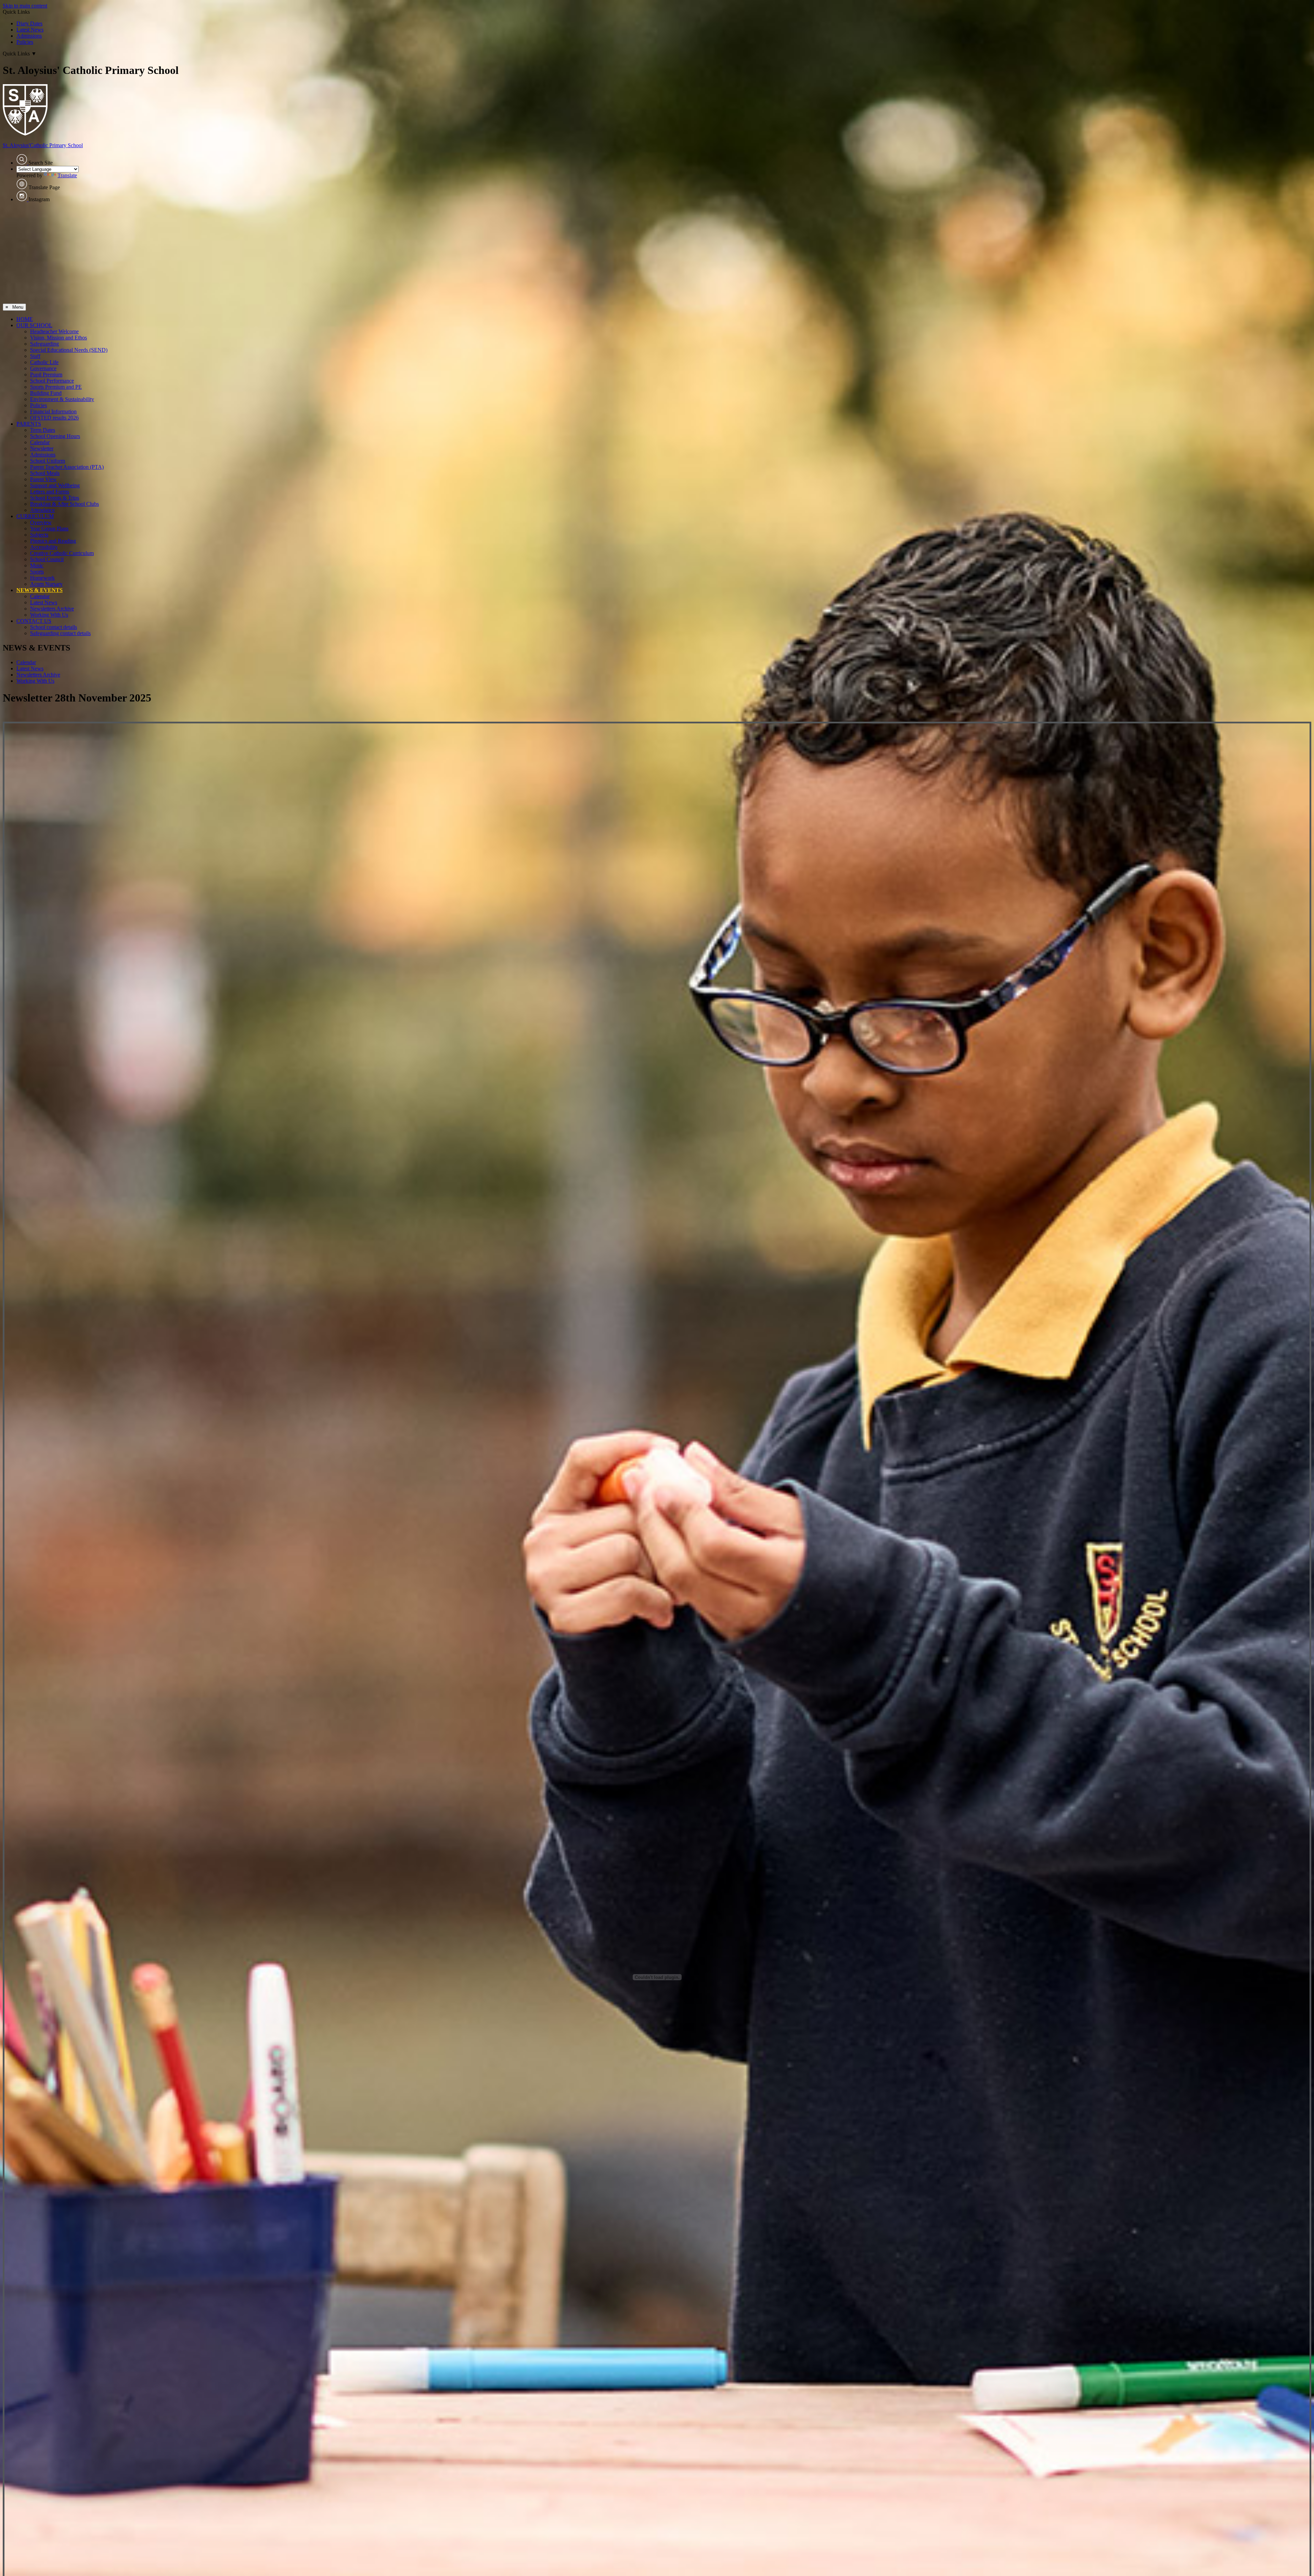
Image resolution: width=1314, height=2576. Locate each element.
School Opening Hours (55, 436)
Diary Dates (29, 23)
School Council (47, 559)
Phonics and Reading (53, 541)
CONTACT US (34, 621)
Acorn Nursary (46, 584)
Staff (35, 356)
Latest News (30, 30)
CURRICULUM (35, 516)
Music (37, 565)
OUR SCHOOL (34, 325)
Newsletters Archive (52, 609)
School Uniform (48, 461)
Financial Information (53, 411)
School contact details (54, 627)
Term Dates (43, 430)
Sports (37, 572)
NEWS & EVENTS (40, 590)
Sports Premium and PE (56, 387)
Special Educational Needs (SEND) (69, 350)
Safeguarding (44, 344)
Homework (42, 578)
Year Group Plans (49, 529)
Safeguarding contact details (60, 633)
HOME (25, 319)
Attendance (42, 510)
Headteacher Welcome (54, 331)
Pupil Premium (46, 375)
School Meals (45, 473)
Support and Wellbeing (55, 485)
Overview (41, 522)
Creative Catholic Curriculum (62, 553)
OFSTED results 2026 (54, 418)
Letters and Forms (50, 492)
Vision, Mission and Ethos (59, 338)
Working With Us (49, 615)
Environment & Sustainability (62, 399)
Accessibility (44, 547)
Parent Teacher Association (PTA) (67, 467)
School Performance (52, 381)
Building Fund (46, 393)
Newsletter (42, 448)
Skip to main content (25, 6)
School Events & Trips (55, 498)
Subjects (39, 535)
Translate (67, 175)
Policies (25, 42)
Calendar (40, 442)
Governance (43, 368)
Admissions (29, 36)
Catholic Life (44, 362)
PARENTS (29, 424)
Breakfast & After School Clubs (65, 504)
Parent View (43, 479)
